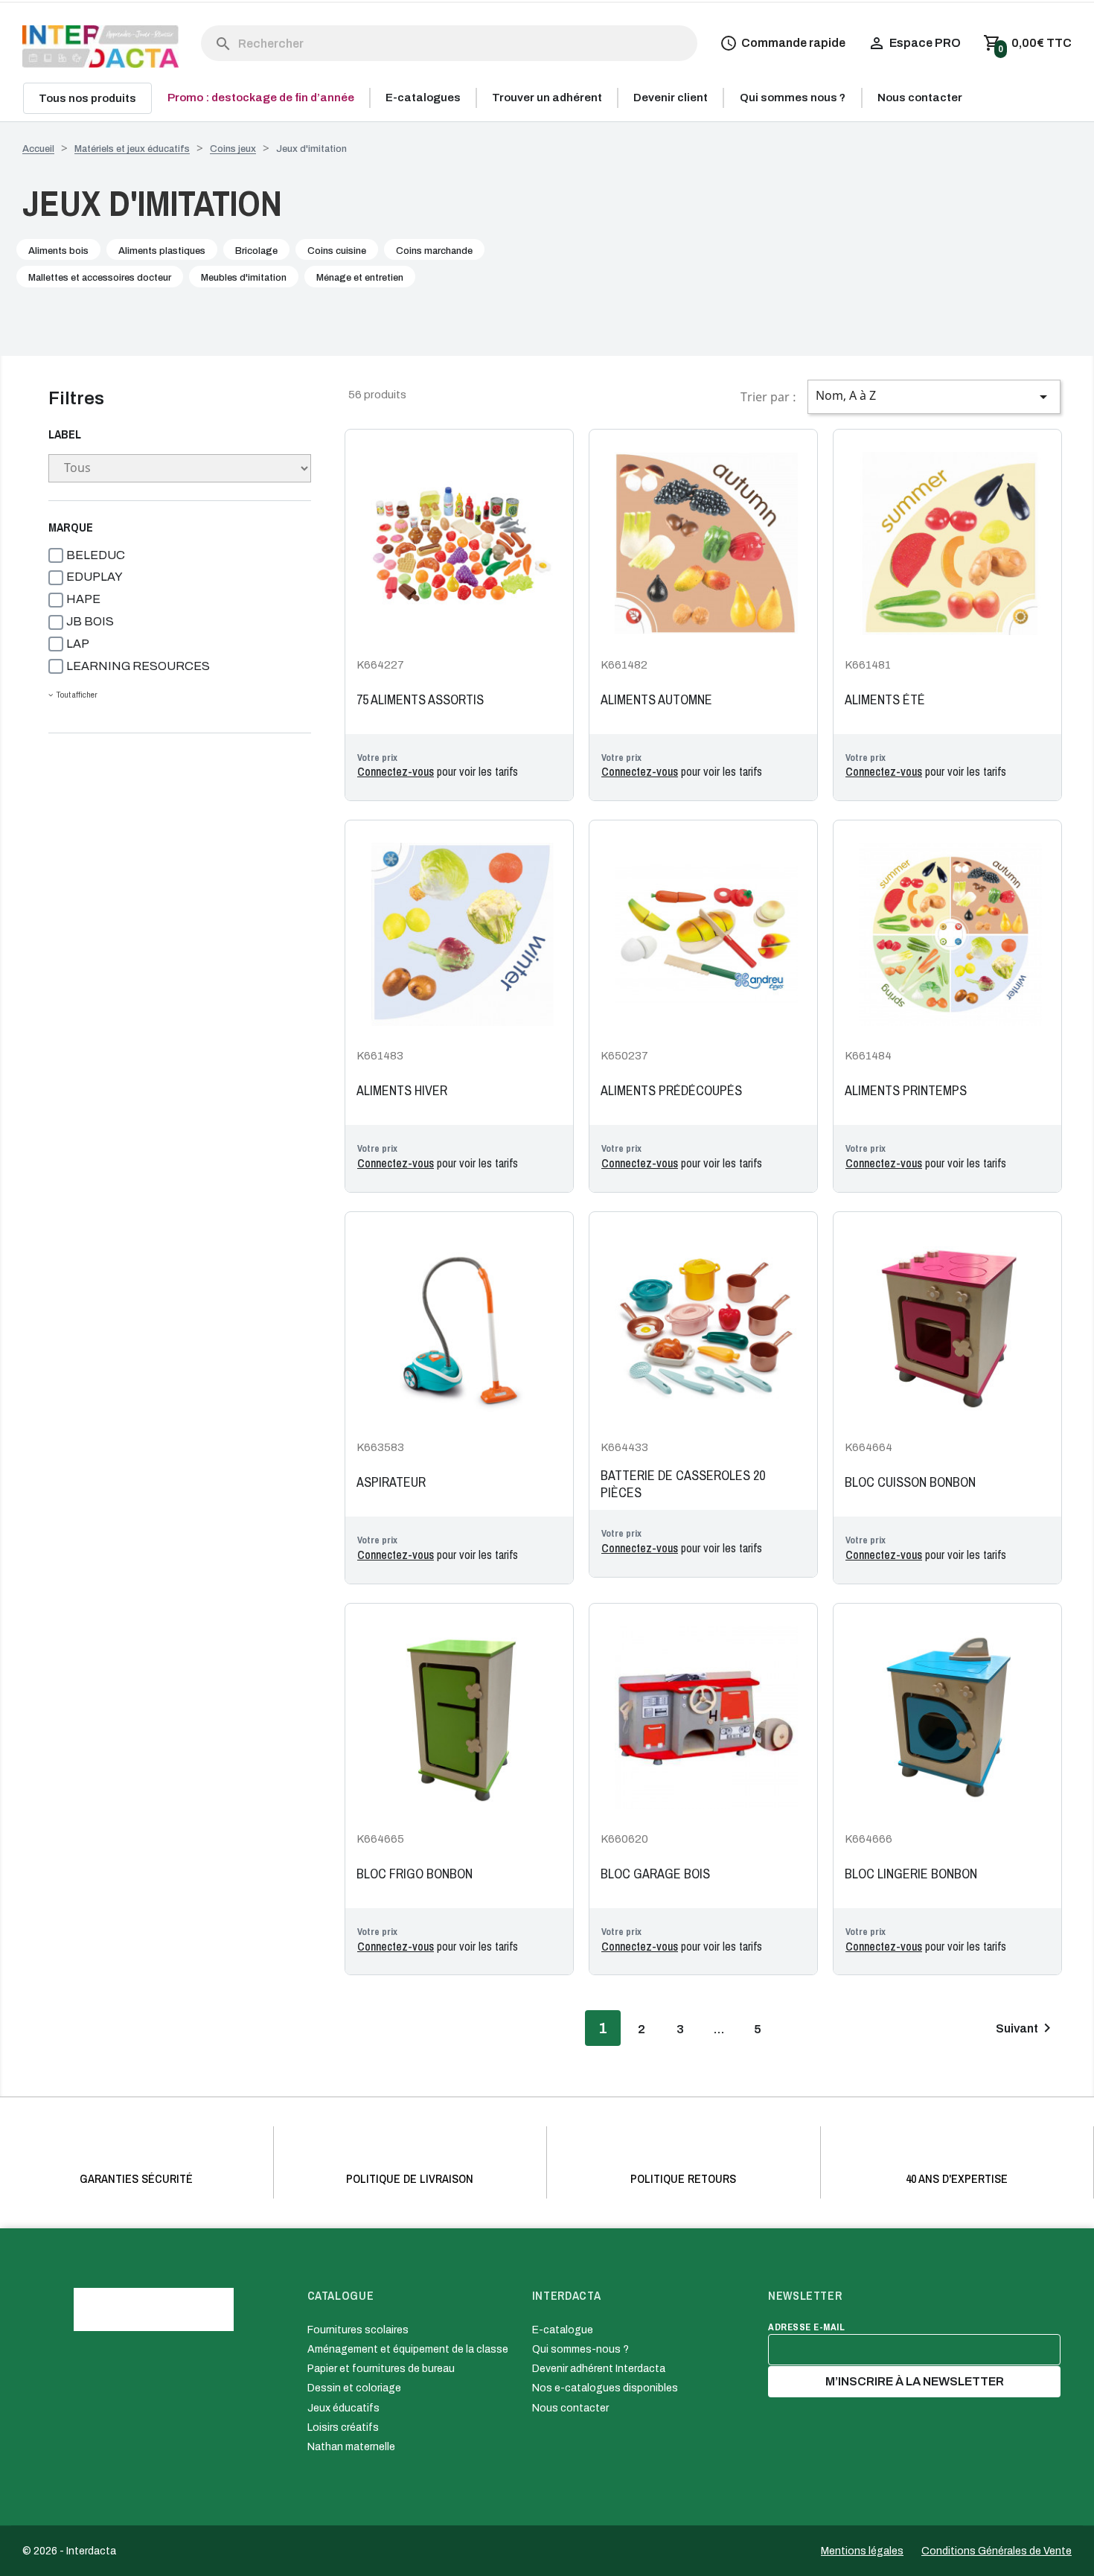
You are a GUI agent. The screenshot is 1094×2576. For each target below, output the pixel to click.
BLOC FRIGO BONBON (415, 1874)
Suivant (1026, 2028)
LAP (78, 644)
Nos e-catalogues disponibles (605, 2388)
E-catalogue (563, 2330)
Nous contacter (570, 2408)
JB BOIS (90, 621)
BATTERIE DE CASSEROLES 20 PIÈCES (683, 1484)
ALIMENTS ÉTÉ (885, 700)
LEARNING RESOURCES (138, 666)
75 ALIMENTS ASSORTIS (420, 700)
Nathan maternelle (351, 2447)
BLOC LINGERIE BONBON (911, 1874)
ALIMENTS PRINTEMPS (906, 1091)
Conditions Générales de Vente (997, 2551)
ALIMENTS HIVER (402, 1091)
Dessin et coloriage (354, 2388)
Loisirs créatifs (343, 2427)
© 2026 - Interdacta (69, 2551)
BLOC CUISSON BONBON (910, 1482)
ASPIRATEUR (391, 1482)
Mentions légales (862, 2551)
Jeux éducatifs (343, 2408)
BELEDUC (96, 555)
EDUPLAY (95, 577)
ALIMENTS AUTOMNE (656, 700)
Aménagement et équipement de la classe (408, 2349)
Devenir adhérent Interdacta (599, 2369)
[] (208, 29)
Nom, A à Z (934, 396)
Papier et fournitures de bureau (381, 2369)
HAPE (83, 599)
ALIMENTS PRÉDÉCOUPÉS (671, 1091)
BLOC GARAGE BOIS (655, 1874)
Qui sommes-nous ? (580, 2349)
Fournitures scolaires (358, 2330)
